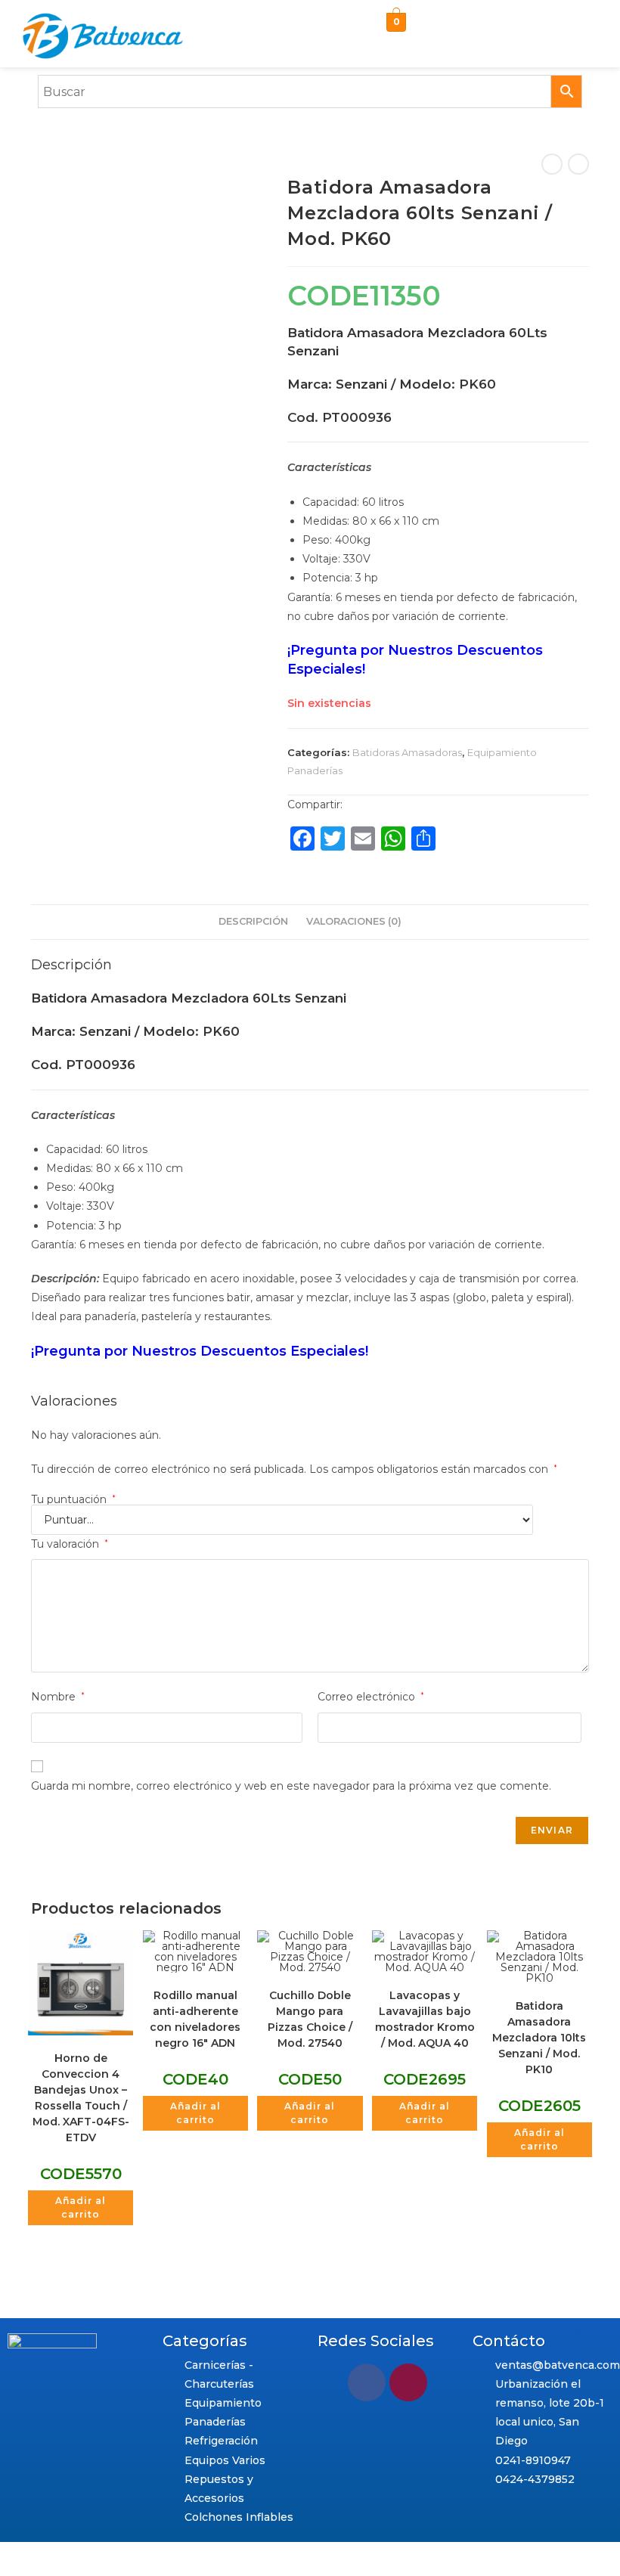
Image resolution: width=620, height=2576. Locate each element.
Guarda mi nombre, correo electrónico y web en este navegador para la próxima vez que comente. (291, 1786)
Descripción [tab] (253, 921)
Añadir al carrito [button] (81, 2207)
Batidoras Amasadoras (407, 752)
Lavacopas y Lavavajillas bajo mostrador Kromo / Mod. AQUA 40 (425, 2019)
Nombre (58, 1697)
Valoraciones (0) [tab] (354, 921)
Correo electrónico (371, 1697)
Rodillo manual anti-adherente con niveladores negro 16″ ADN (195, 2019)
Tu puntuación (73, 1499)
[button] (516, 26)
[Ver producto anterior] (552, 164)
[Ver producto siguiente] (578, 164)
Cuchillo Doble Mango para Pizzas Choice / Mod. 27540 (310, 2019)
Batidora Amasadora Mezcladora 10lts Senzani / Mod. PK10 (539, 2038)
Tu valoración (70, 1544)
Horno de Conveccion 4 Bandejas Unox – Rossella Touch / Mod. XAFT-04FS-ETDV (81, 2098)
